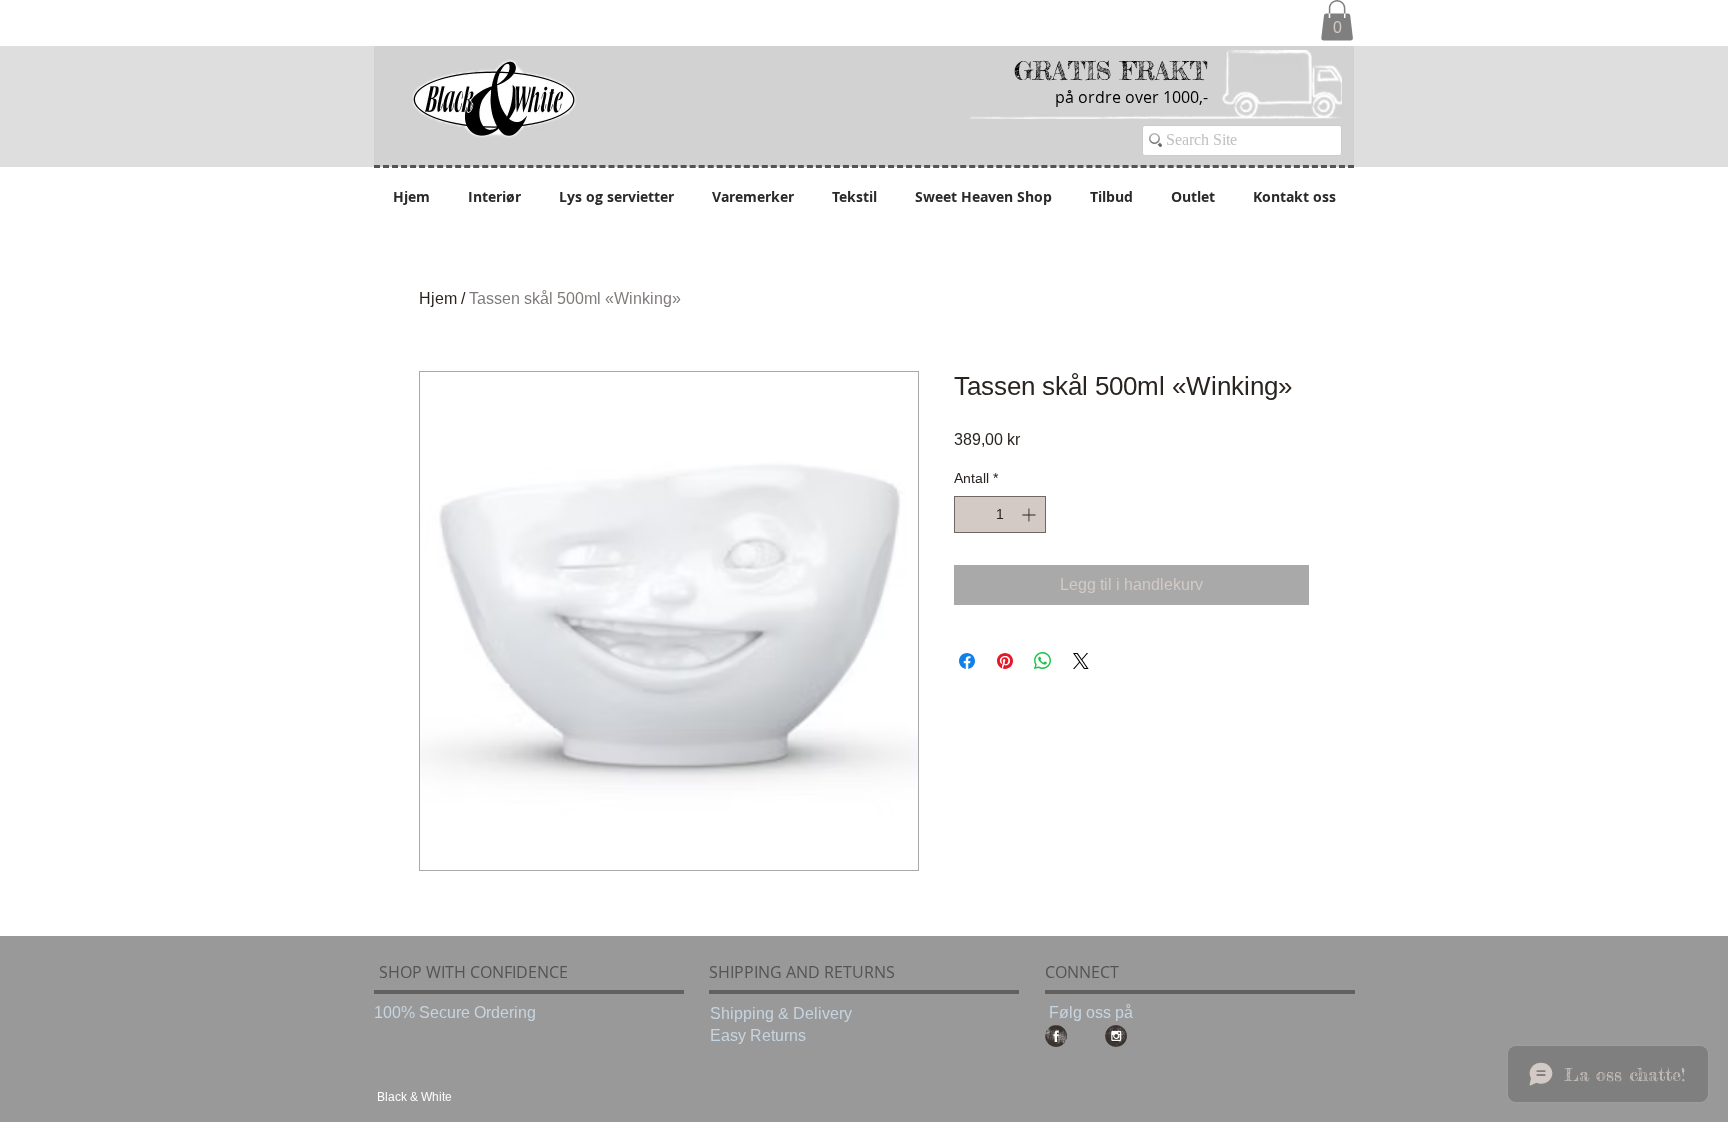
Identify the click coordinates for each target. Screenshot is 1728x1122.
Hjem (438, 298)
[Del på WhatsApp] (1043, 661)
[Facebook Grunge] (1056, 1036)
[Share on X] (1081, 661)
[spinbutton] (1000, 514)
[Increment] (1030, 514)
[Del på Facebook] (967, 661)
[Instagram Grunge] (1116, 1036)
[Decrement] (969, 514)
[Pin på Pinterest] (1005, 661)
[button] (1337, 20)
